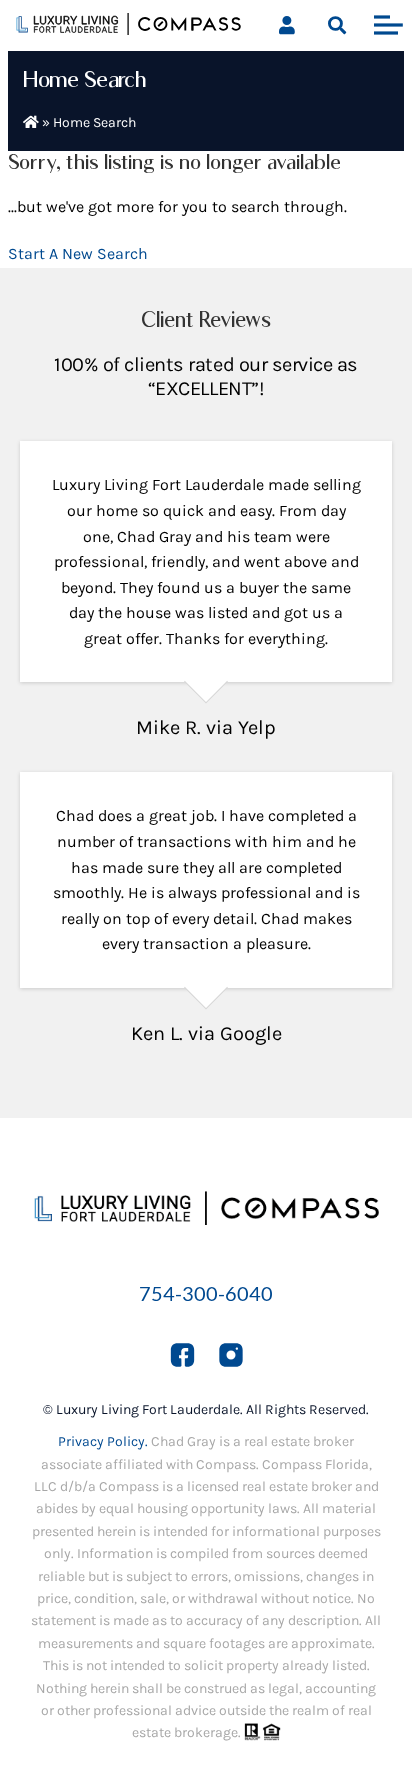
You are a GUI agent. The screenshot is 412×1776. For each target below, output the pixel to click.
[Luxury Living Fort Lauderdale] (128, 28)
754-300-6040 (206, 1293)
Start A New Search (78, 253)
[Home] (31, 122)
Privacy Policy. (103, 1441)
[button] (337, 25)
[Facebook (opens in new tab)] (182, 1354)
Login (287, 25)
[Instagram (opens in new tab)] (231, 1354)
